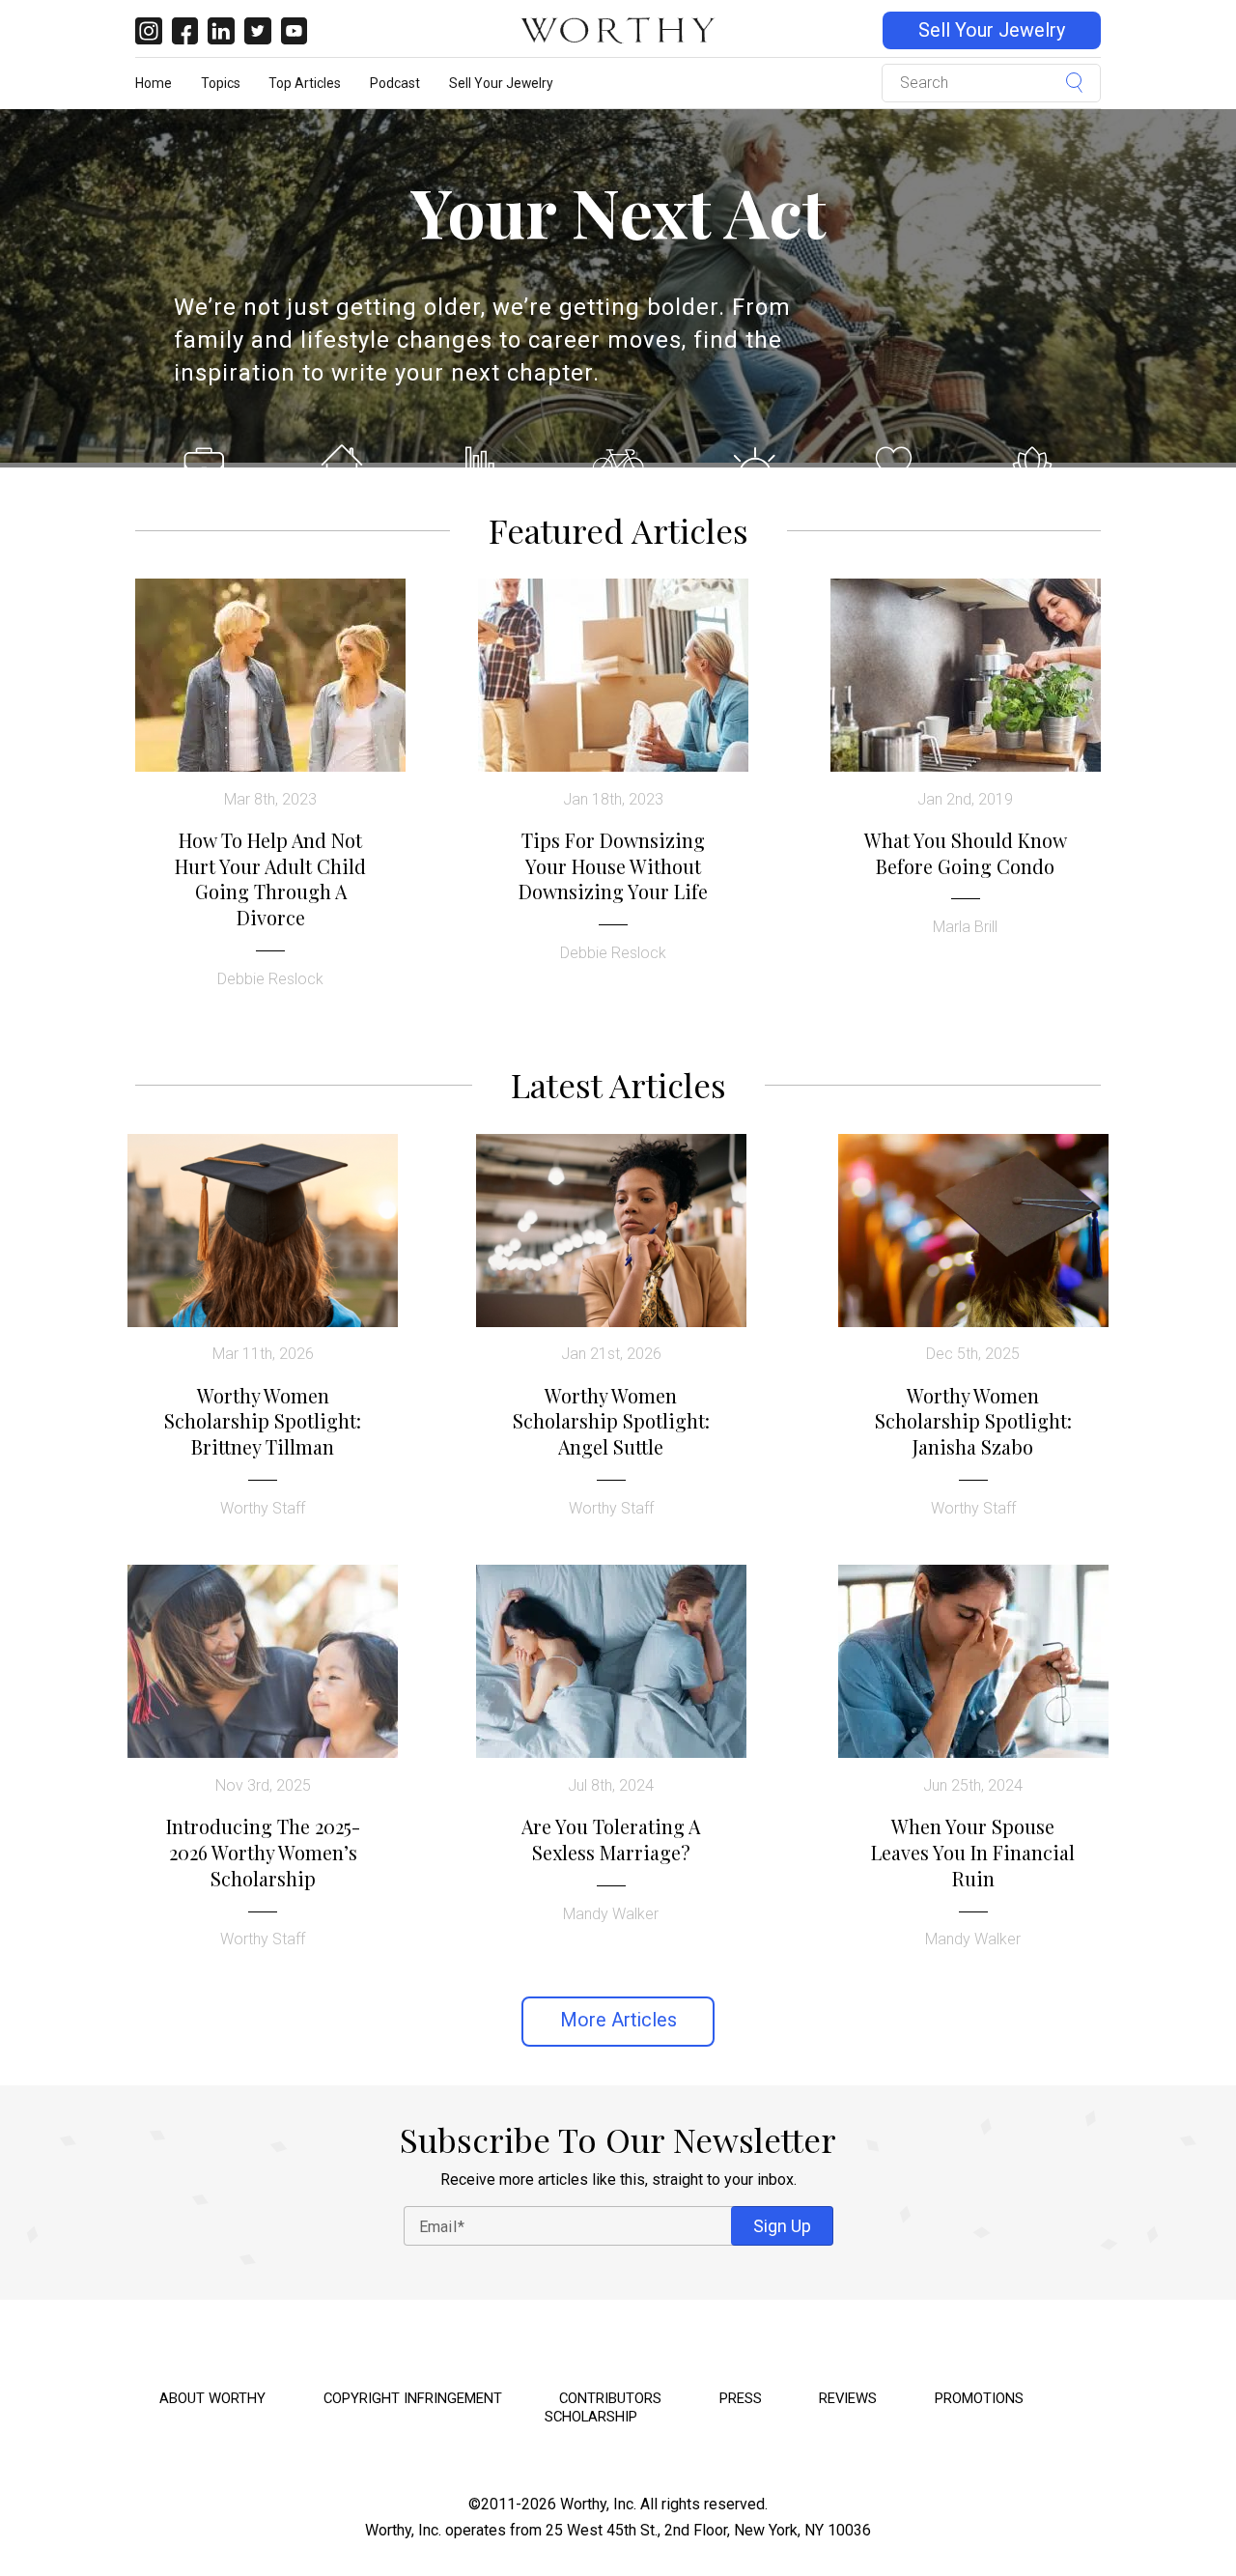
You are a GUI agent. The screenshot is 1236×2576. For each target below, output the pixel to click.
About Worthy (212, 2398)
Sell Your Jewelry (992, 30)
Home (154, 83)
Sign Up (782, 2226)
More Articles (618, 2020)
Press (741, 2398)
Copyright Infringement (413, 2398)
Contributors (610, 2398)
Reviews (848, 2398)
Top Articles (305, 83)
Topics (221, 83)
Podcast (395, 83)
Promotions (979, 2398)
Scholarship (591, 2417)
